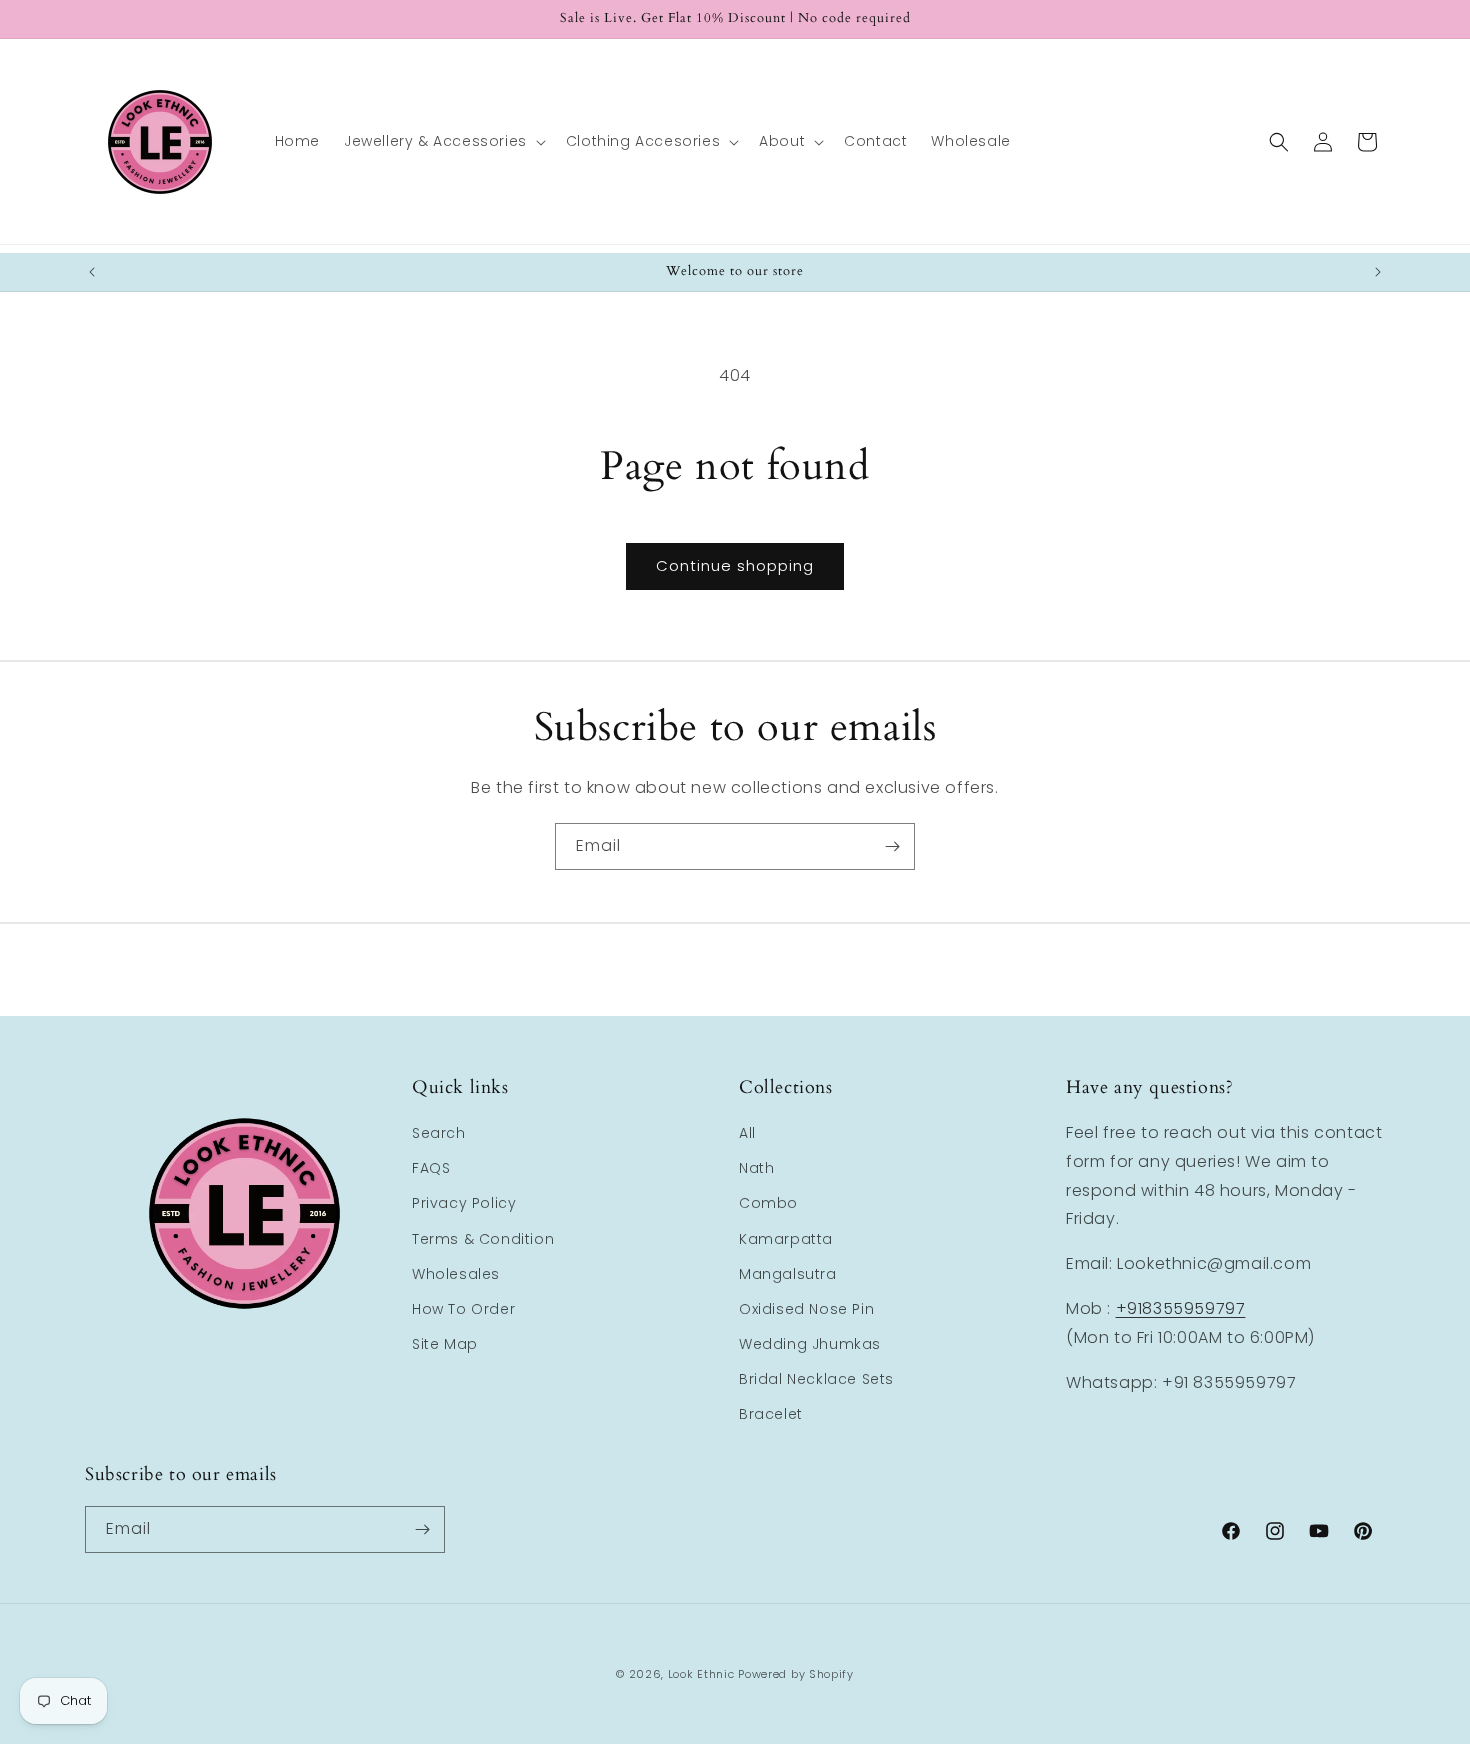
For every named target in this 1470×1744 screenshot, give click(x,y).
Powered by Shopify (796, 1674)
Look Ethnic (701, 1674)
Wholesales (456, 1274)
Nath (756, 1168)
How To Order (463, 1309)
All (747, 1133)
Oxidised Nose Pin (806, 1309)
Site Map (445, 1344)
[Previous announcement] (92, 272)
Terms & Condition (483, 1239)
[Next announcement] (1378, 272)
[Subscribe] (892, 846)
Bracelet (771, 1414)
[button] (443, 141)
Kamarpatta (786, 1239)
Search (439, 1133)
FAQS (431, 1168)
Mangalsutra (788, 1274)
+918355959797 (1181, 1308)
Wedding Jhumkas (810, 1344)
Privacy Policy (464, 1203)
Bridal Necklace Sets (816, 1379)
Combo (768, 1203)
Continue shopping (735, 565)
